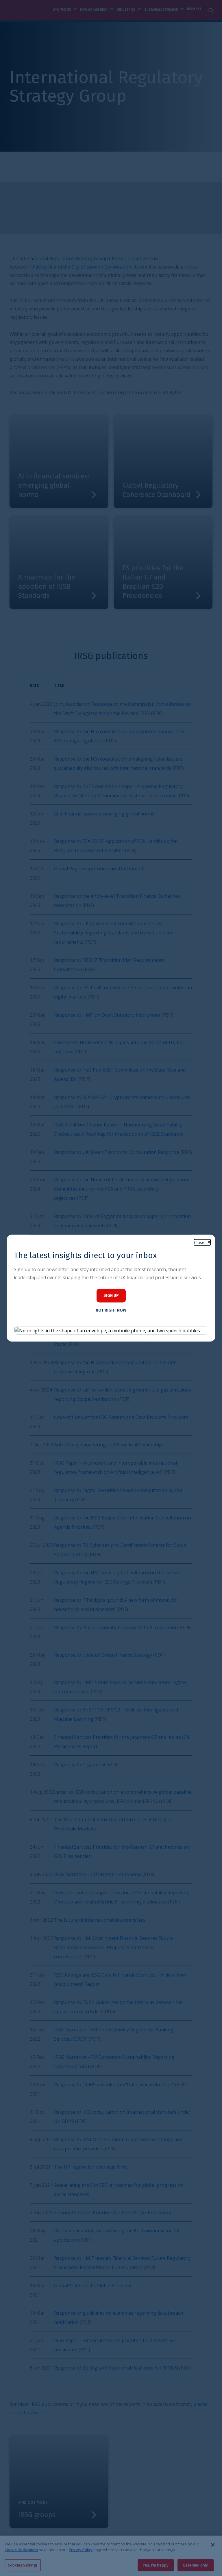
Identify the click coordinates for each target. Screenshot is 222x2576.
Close (199, 1242)
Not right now (111, 1310)
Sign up (111, 1296)
